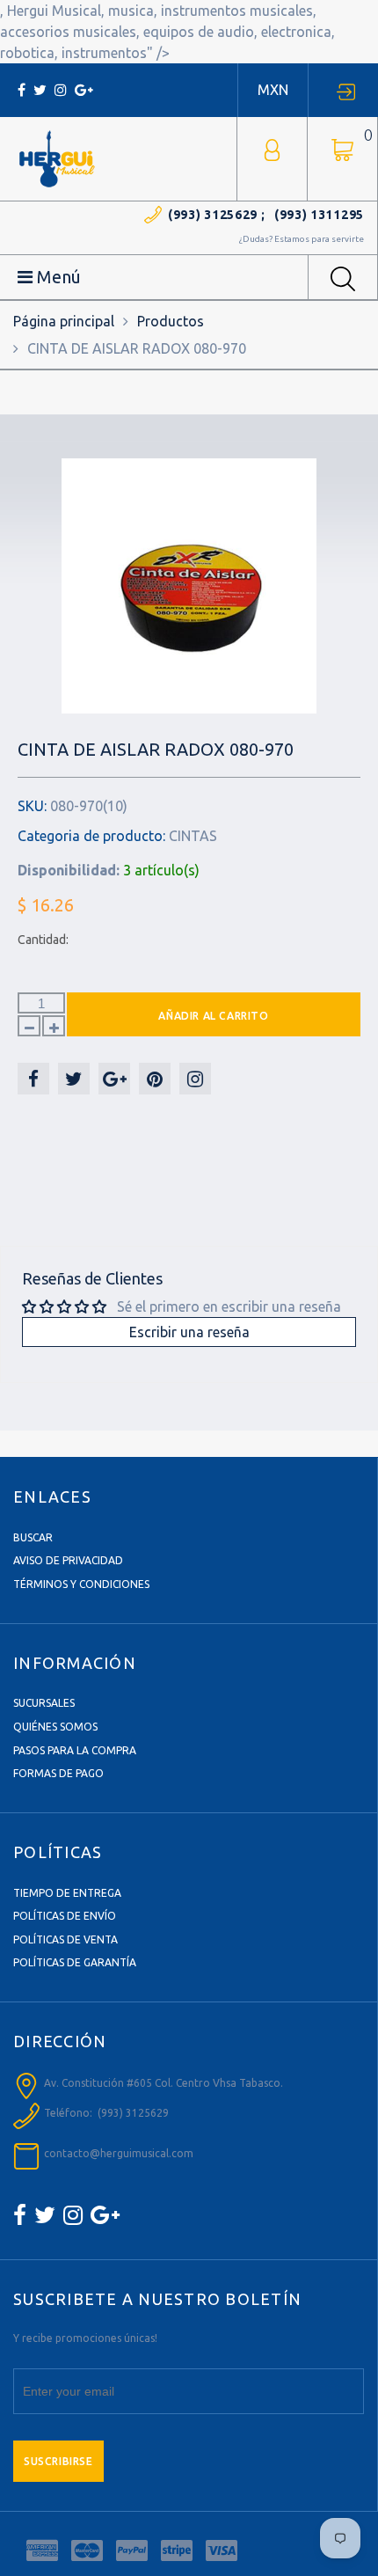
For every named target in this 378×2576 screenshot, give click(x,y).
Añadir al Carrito (213, 1016)
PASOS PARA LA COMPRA (75, 1750)
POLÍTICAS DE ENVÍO (65, 1916)
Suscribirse (58, 2461)
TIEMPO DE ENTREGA (67, 1893)
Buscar (33, 1537)
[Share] (33, 1079)
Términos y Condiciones (81, 1584)
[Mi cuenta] (272, 148)
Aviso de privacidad (68, 1560)
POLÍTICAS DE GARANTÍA (75, 1962)
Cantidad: (43, 940)
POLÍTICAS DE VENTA (65, 1939)
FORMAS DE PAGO (58, 1773)
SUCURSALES (44, 1703)
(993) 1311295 (319, 215)
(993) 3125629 (213, 215)
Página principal (64, 321)
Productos (171, 321)
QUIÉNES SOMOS (55, 1727)
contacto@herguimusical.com (119, 2153)
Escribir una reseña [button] (189, 1332)
